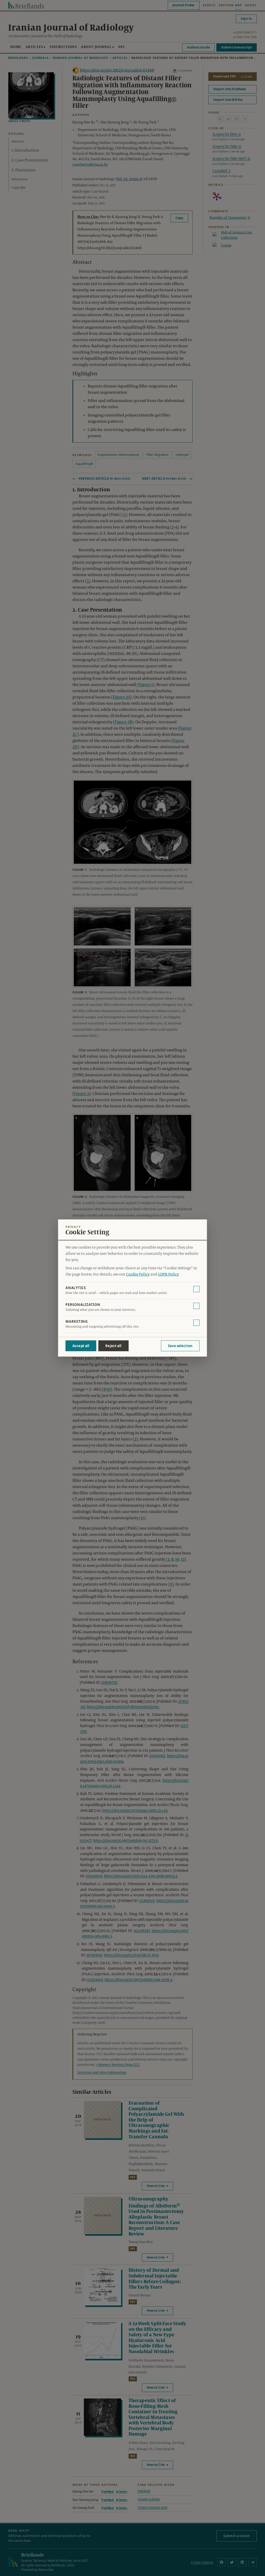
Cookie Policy (138, 1275)
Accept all (81, 1346)
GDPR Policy (168, 1275)
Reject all (113, 1346)
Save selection (180, 1346)
